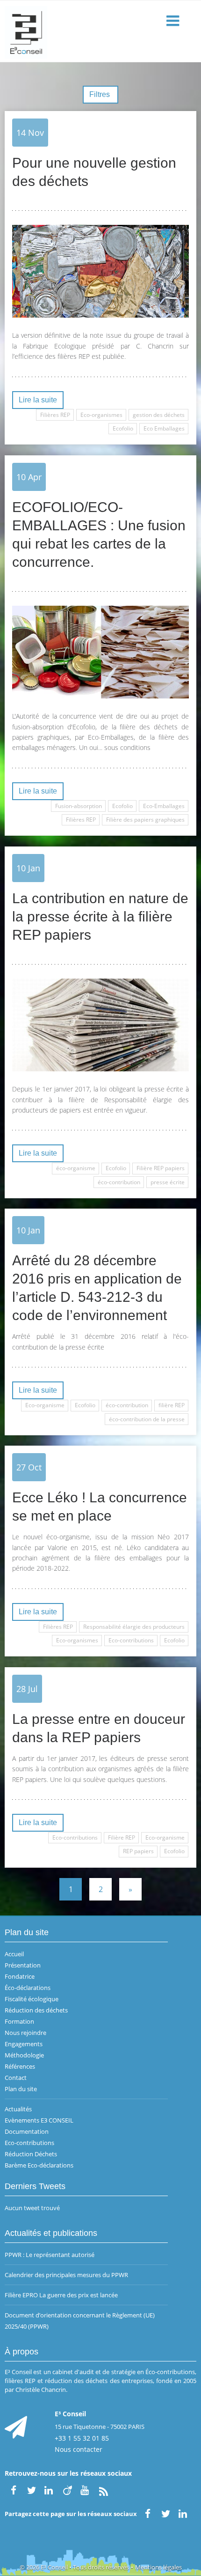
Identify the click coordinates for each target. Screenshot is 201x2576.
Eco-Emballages (164, 806)
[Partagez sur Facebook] (148, 2513)
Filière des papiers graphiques (145, 820)
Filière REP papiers (161, 1168)
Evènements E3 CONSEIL (39, 2120)
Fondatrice (20, 1976)
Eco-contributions (131, 1640)
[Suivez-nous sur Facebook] (14, 2489)
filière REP (172, 1405)
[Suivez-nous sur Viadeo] (67, 2489)
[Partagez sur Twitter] (165, 2513)
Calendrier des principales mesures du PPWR (66, 2275)
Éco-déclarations (28, 1988)
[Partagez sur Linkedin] (184, 2513)
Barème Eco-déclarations (39, 2165)
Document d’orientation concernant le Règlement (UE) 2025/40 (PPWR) (80, 2321)
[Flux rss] (103, 2489)
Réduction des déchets (36, 2010)
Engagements (24, 2044)
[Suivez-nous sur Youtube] (86, 2489)
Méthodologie (24, 2055)
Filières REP (55, 415)
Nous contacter (79, 2449)
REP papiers (138, 1851)
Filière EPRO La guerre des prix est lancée (61, 2295)
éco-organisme (76, 1168)
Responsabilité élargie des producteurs (134, 1627)
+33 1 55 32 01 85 (82, 2438)
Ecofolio (123, 428)
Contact (16, 2078)
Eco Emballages (164, 428)
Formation (19, 2021)
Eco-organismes (101, 415)
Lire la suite (38, 400)
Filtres (100, 94)
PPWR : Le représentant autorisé (50, 2255)
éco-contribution (119, 1182)
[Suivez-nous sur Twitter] (31, 2489)
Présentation (23, 1965)
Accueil (14, 1954)
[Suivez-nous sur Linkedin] (50, 2489)
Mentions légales (158, 2567)
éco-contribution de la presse (147, 1419)
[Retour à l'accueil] (100, 31)
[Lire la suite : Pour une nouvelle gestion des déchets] (100, 271)
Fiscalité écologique (32, 1999)
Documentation (27, 2131)
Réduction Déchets (31, 2154)
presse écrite (168, 1182)
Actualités (18, 2109)
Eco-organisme (45, 1405)
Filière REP (122, 1837)
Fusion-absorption (79, 806)
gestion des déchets (159, 415)
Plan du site (21, 2089)
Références (20, 2066)
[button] (174, 21)
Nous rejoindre (25, 2033)
